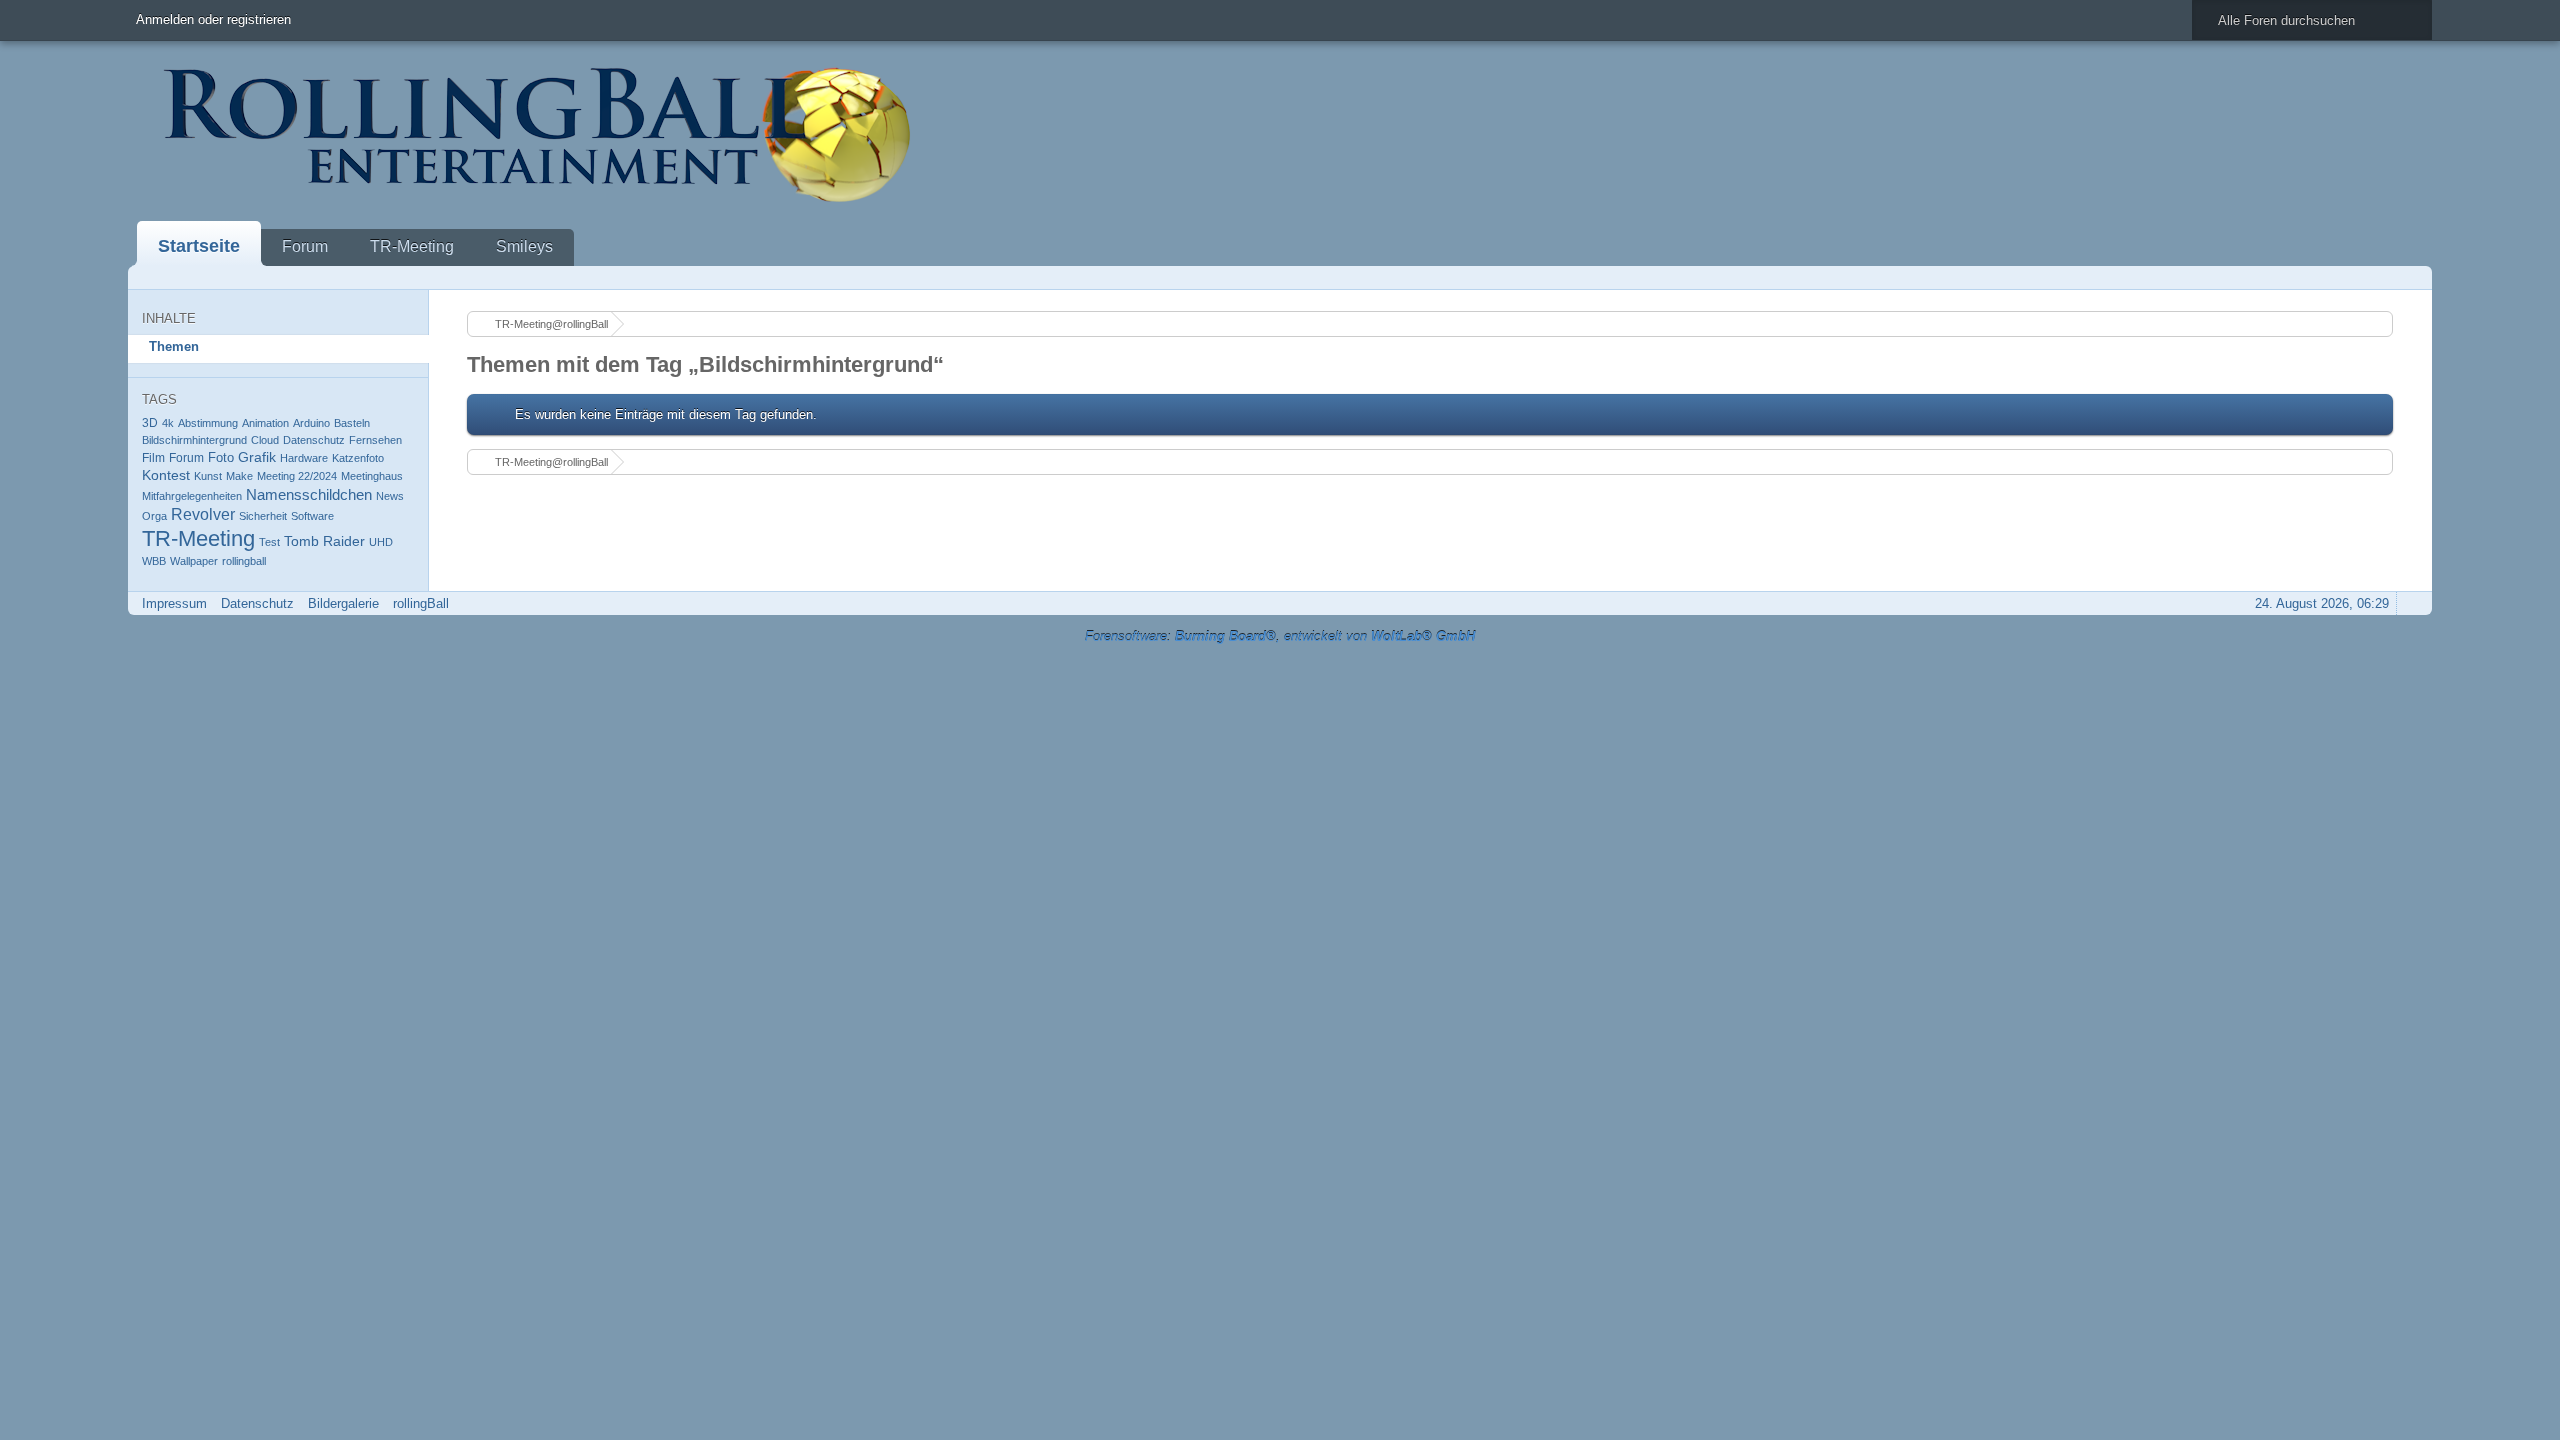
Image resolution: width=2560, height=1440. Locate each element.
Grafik (257, 457)
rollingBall (421, 603)
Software (312, 516)
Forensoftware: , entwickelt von (1280, 636)
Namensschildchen (309, 494)
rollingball (244, 561)
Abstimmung (208, 423)
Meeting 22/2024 (297, 476)
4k (168, 423)
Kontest (166, 475)
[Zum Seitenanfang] (2411, 603)
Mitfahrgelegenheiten (192, 496)
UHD (381, 542)
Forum (305, 246)
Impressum (174, 603)
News (390, 496)
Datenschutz (314, 440)
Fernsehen (375, 440)
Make (239, 476)
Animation (265, 423)
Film (153, 458)
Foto (221, 457)
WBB (154, 561)
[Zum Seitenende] (2411, 277)
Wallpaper (194, 561)
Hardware (304, 458)
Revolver (203, 514)
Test (269, 542)
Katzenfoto (358, 458)
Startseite (199, 246)
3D (150, 422)
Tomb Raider (324, 541)
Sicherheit (263, 516)
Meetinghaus (372, 476)
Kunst (208, 476)
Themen (174, 346)
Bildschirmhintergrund (194, 440)
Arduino (311, 423)
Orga (154, 516)
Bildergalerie (343, 603)
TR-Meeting (412, 246)
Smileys (524, 246)
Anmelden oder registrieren (213, 19)
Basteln (352, 423)
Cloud (265, 440)
